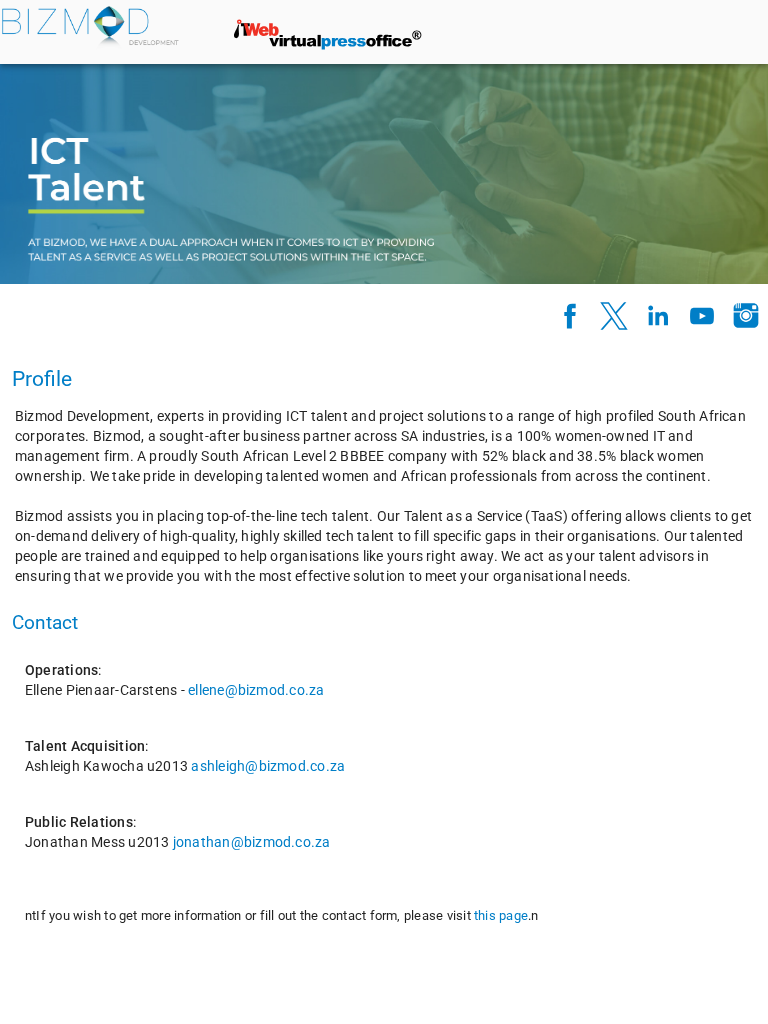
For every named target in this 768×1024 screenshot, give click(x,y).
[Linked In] (658, 316)
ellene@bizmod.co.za (256, 690)
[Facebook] (570, 316)
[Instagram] (746, 316)
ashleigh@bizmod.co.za (268, 766)
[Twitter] (614, 316)
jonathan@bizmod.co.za (252, 842)
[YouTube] (702, 316)
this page (501, 915)
